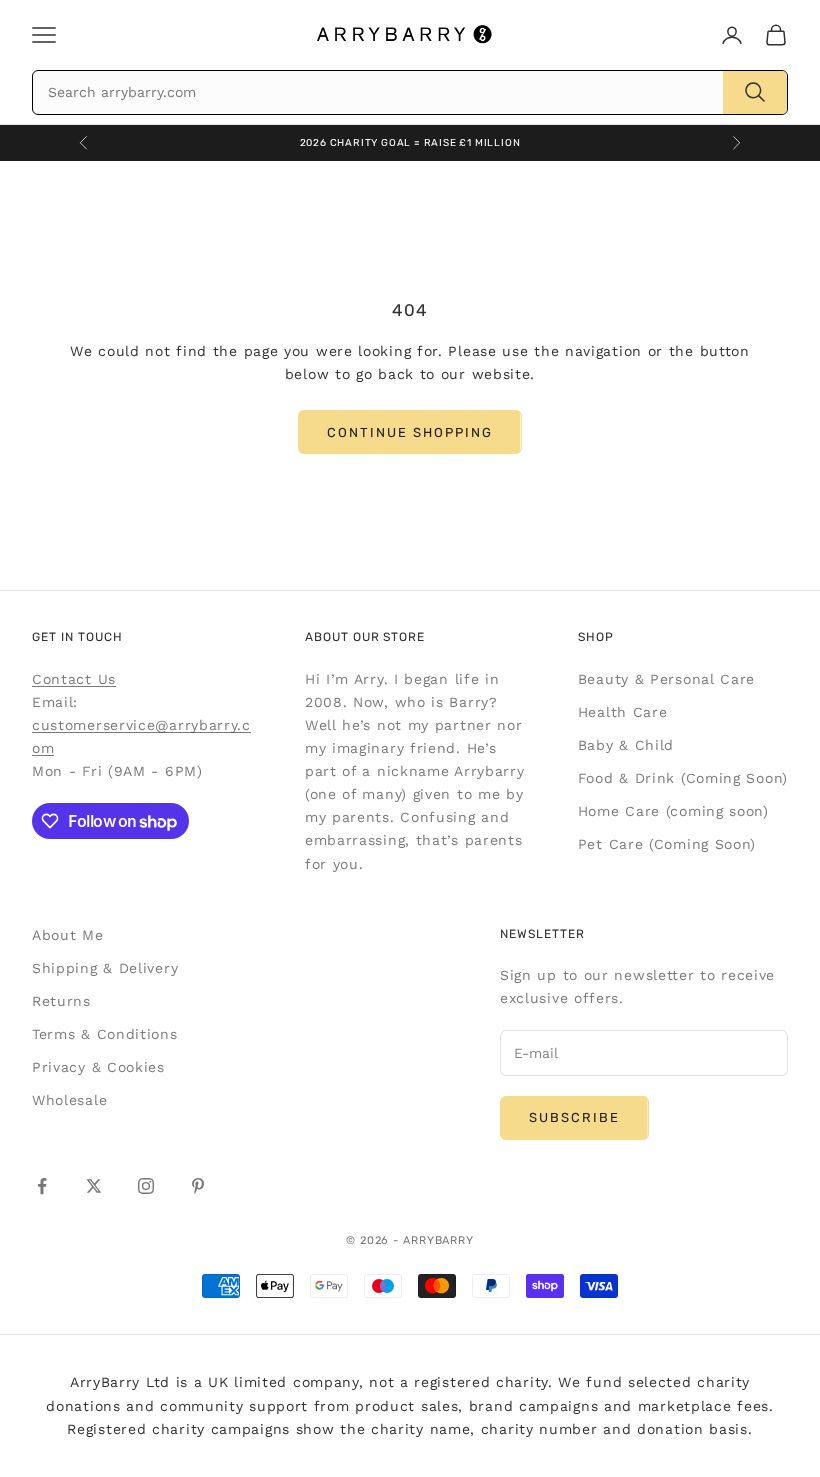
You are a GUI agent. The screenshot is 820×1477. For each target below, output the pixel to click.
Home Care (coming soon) (673, 811)
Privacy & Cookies (98, 1067)
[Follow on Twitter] (94, 1186)
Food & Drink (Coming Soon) (683, 778)
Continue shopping (409, 432)
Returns (61, 1001)
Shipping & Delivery (105, 968)
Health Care (623, 712)
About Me (68, 935)
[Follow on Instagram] (146, 1186)
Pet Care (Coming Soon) (667, 844)
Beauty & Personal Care (666, 679)
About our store (365, 637)
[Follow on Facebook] (42, 1186)
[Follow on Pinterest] (198, 1186)
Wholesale (69, 1100)
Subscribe (574, 1117)
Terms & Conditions (105, 1034)
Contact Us (74, 679)
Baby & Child (626, 745)
